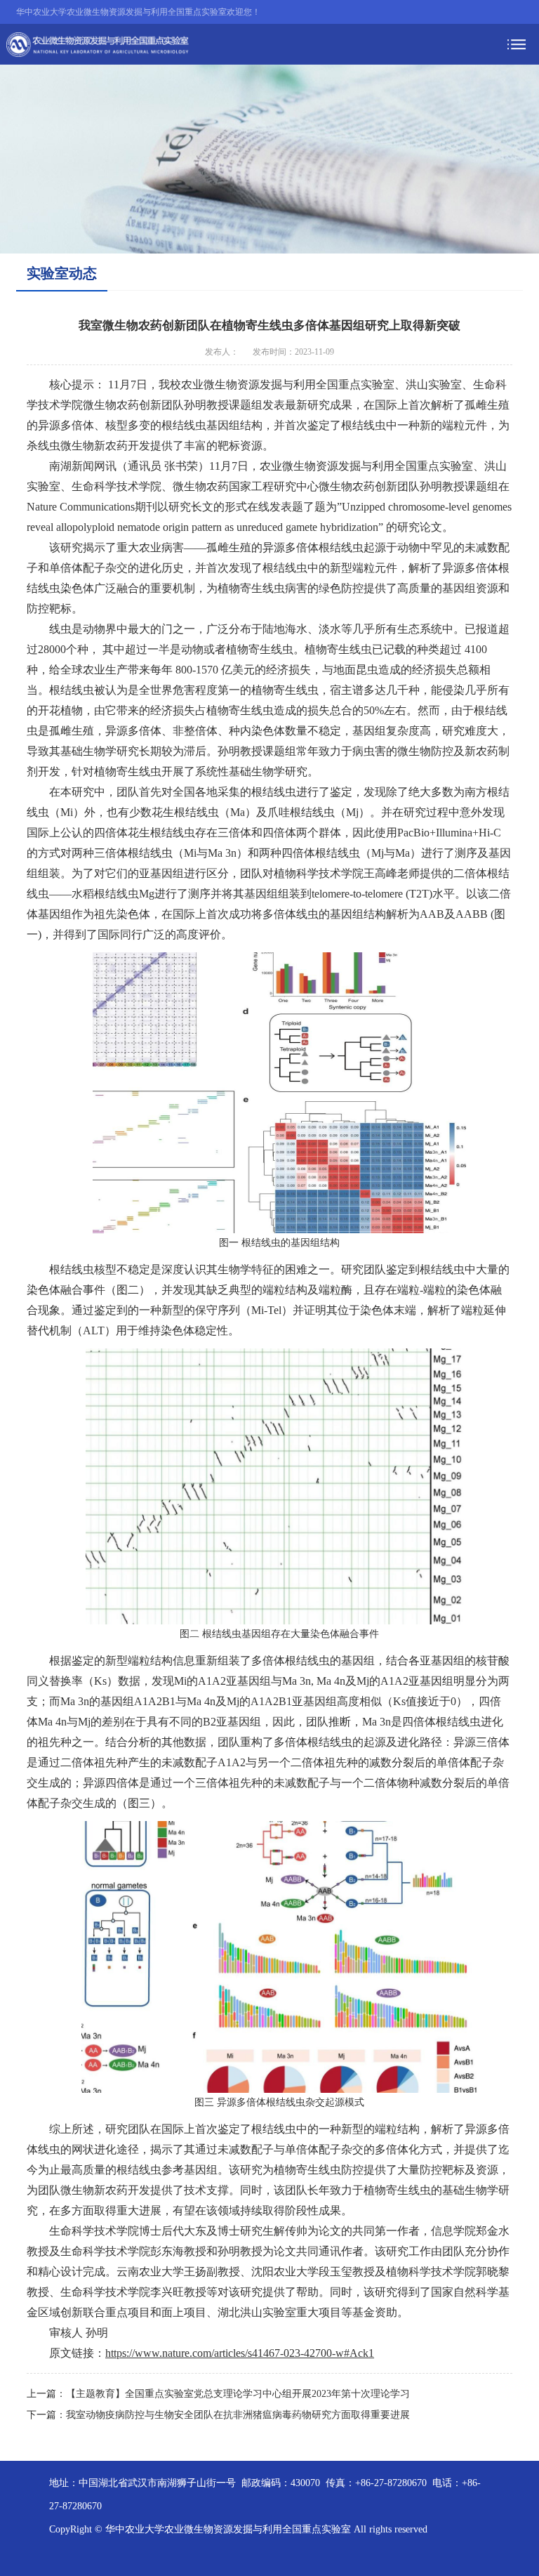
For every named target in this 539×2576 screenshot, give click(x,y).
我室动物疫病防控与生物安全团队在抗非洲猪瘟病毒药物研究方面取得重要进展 (238, 2415)
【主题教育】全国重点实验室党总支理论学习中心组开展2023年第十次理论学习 (238, 2394)
